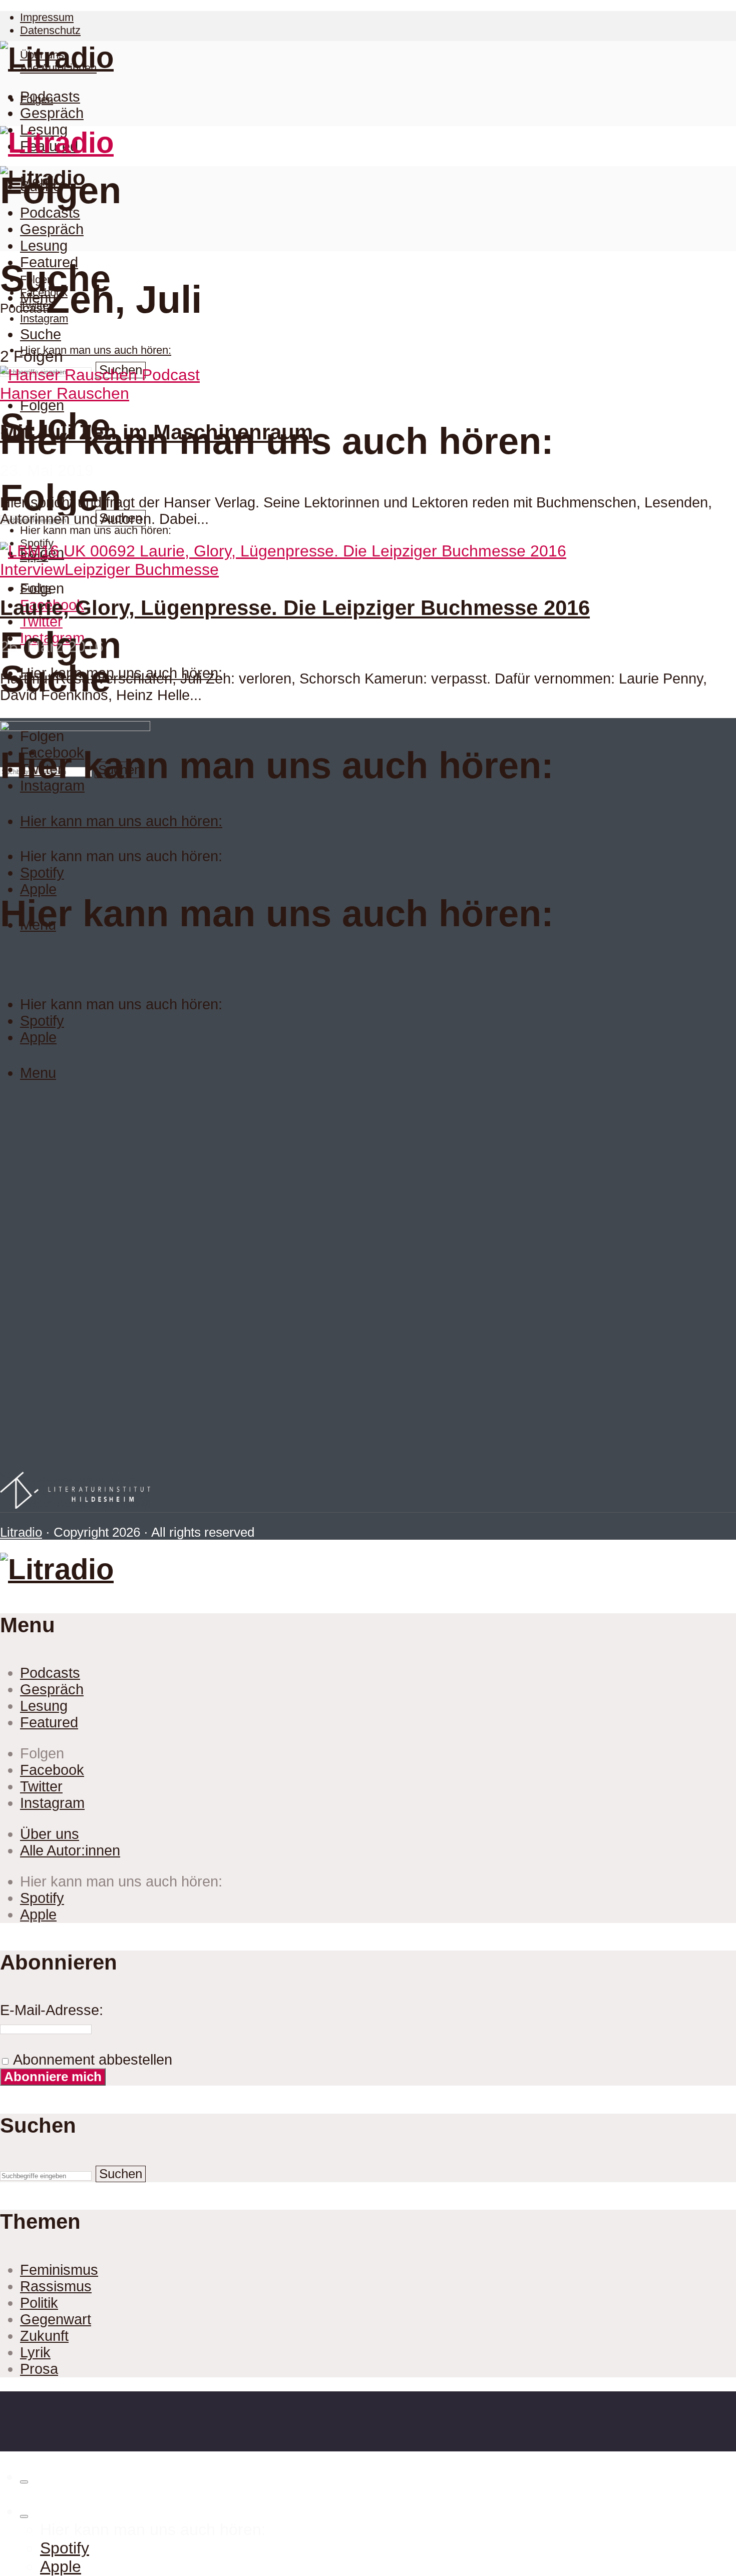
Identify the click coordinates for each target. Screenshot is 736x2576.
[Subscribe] (24, 2516)
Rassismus (56, 2286)
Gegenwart (56, 2319)
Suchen (121, 2174)
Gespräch (52, 113)
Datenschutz (50, 30)
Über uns (50, 1834)
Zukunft (44, 2336)
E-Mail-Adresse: (52, 2010)
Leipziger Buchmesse (142, 569)
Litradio (21, 1532)
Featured (49, 262)
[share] (24, 2482)
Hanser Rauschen (65, 393)
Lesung (44, 246)
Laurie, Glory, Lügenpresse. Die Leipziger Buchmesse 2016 (295, 608)
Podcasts (50, 97)
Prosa (39, 2369)
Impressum (47, 17)
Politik (39, 2303)
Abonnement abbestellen (91, 2060)
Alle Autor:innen (70, 1850)
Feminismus (59, 2270)
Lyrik (35, 2352)
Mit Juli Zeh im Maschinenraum (156, 432)
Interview (32, 569)
